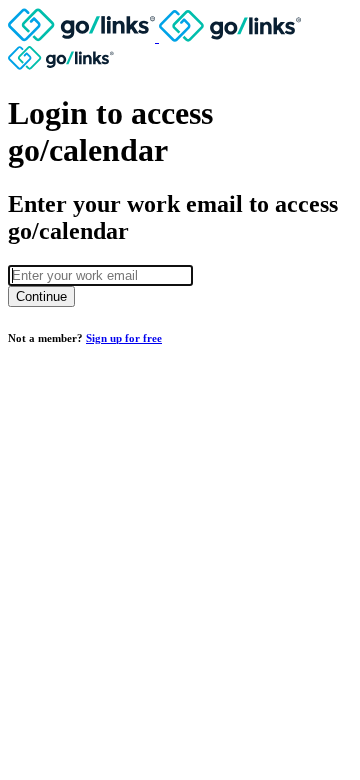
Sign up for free (124, 338)
